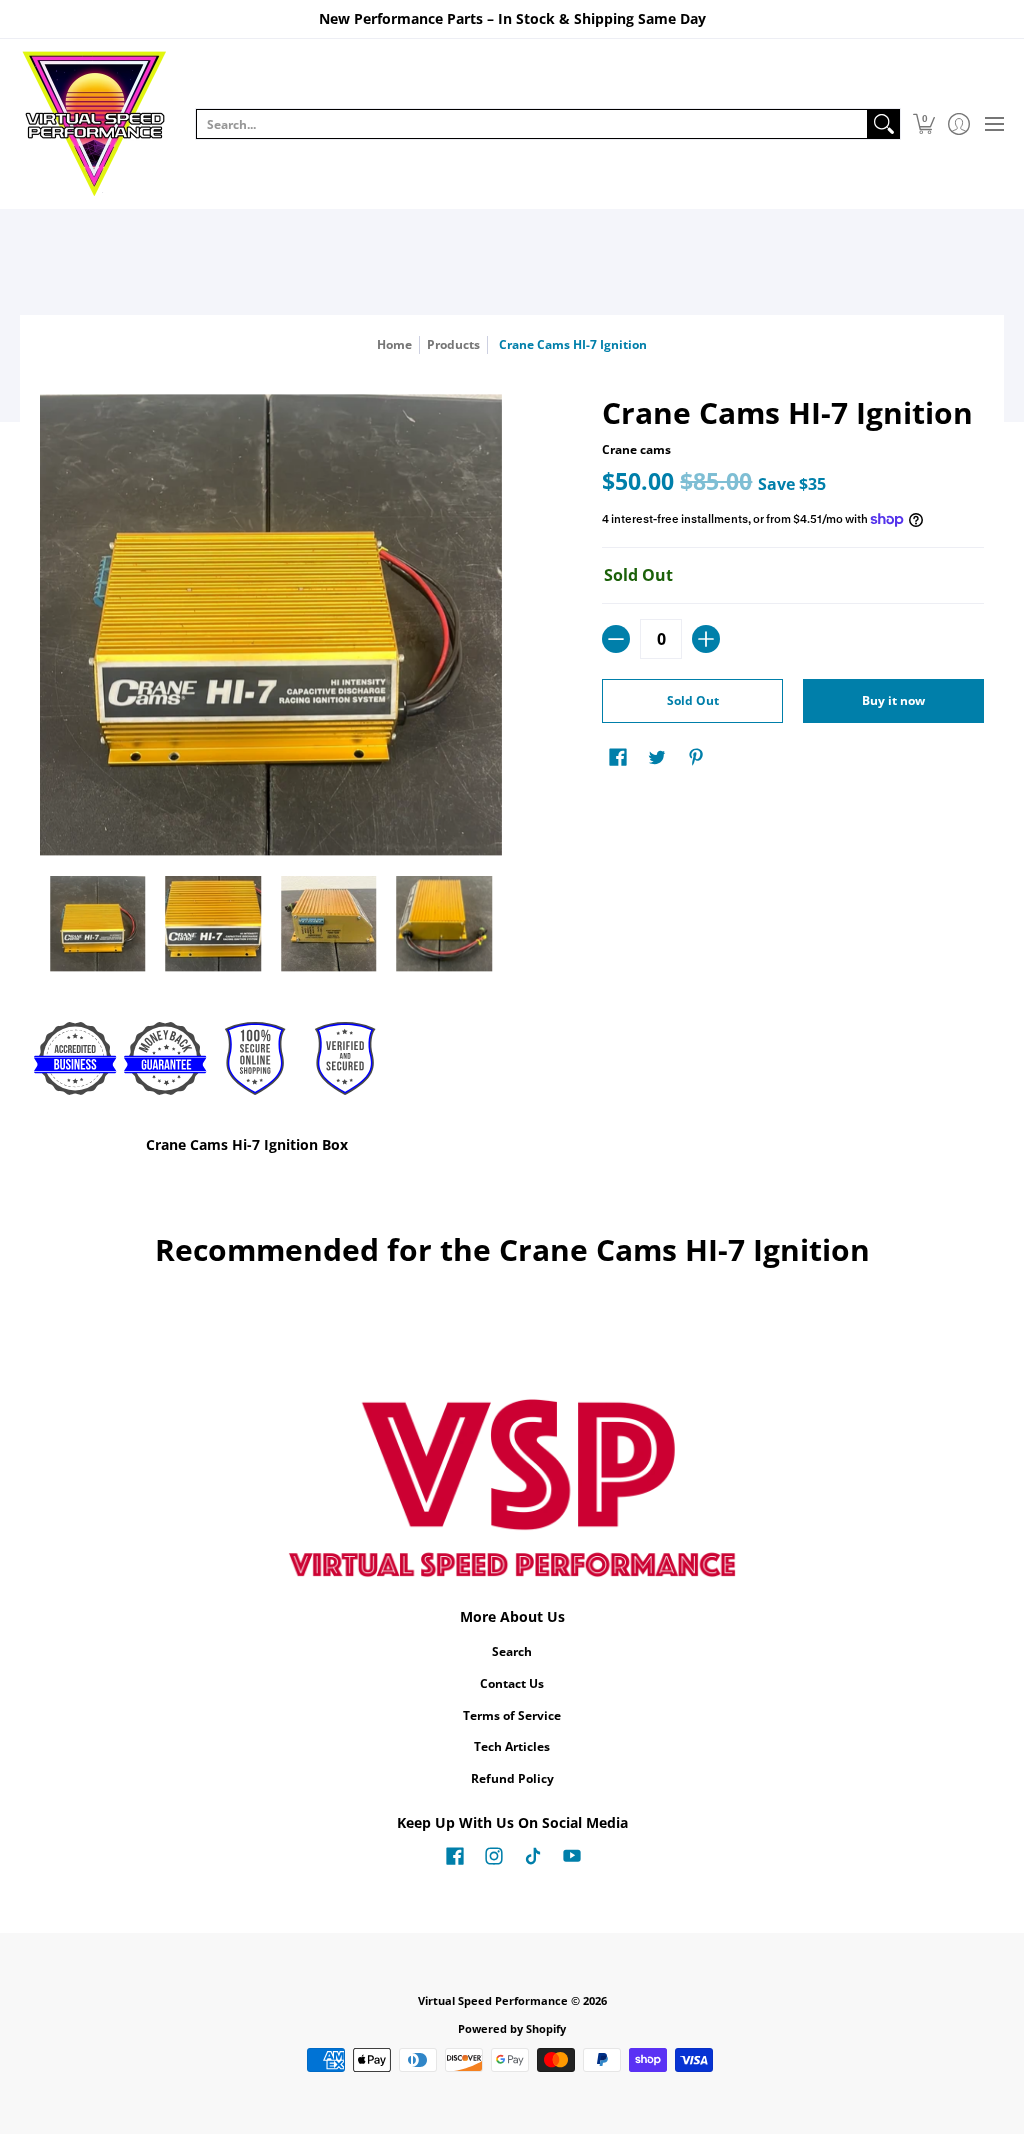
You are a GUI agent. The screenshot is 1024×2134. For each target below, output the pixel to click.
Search (512, 1651)
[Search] (884, 124)
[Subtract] (616, 639)
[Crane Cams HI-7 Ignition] (98, 924)
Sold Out (693, 700)
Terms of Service (512, 1715)
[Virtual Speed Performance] (95, 124)
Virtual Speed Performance (493, 2001)
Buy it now (893, 700)
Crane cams (636, 449)
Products (453, 344)
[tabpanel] (512, 1148)
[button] (923, 124)
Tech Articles (512, 1746)
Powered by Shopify (512, 2029)
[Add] (706, 639)
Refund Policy (512, 1778)
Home (394, 344)
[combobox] (532, 124)
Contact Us (512, 1683)
